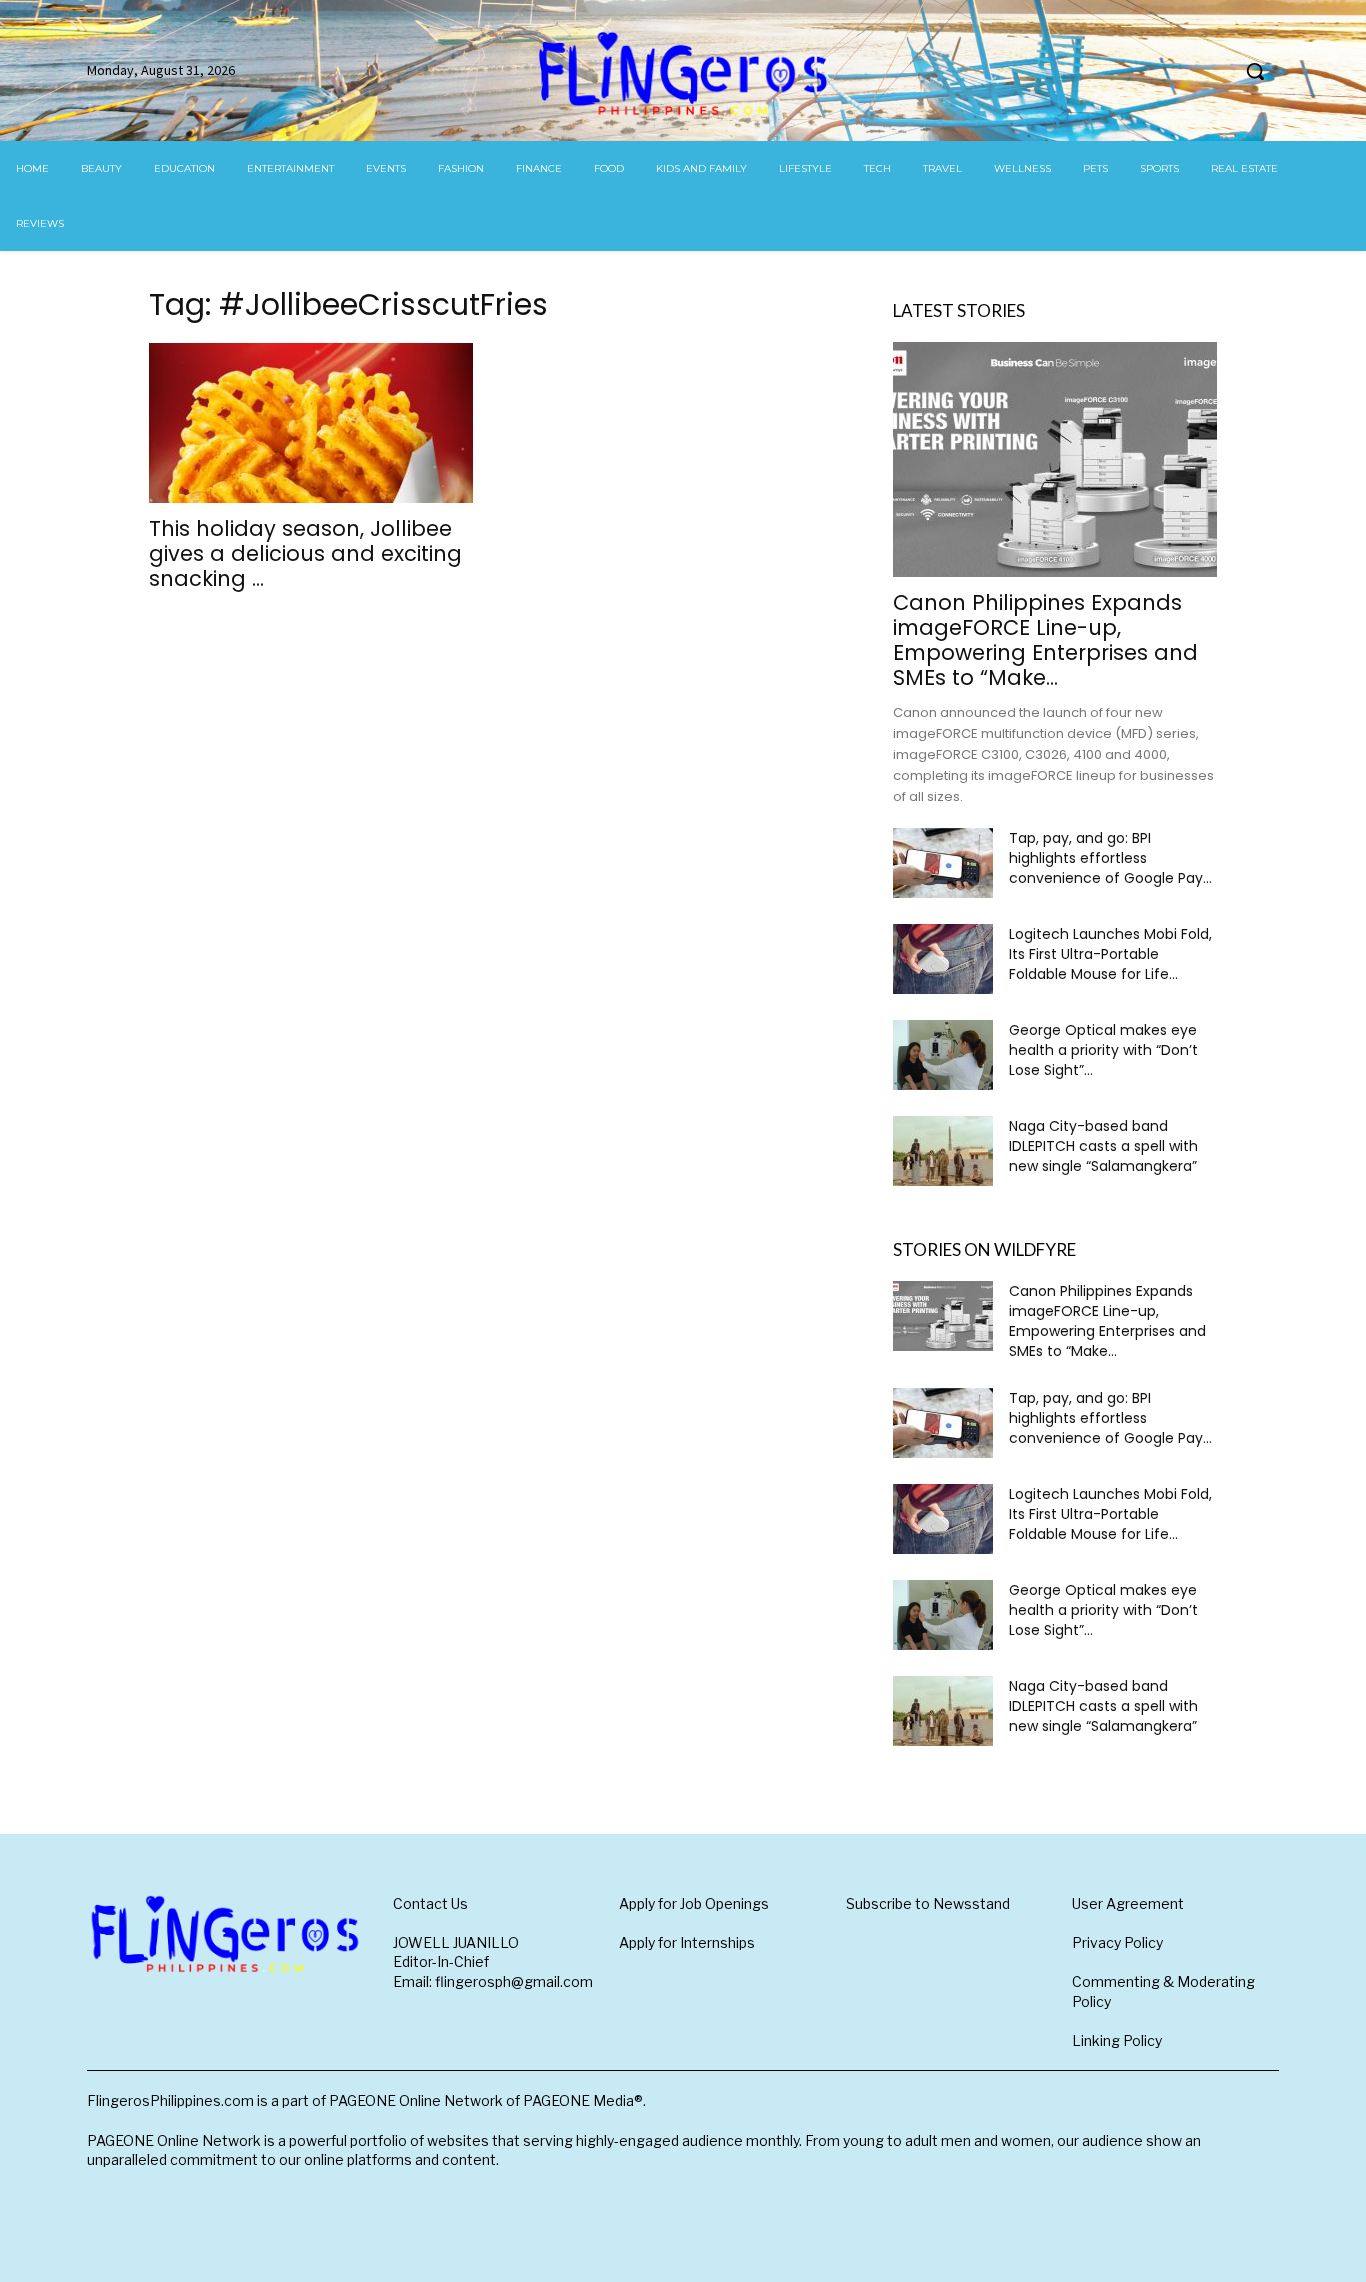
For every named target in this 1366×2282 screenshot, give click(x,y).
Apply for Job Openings (694, 1903)
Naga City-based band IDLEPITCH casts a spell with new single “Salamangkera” (1103, 1146)
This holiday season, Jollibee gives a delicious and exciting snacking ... (305, 553)
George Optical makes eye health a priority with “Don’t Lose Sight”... (1103, 1050)
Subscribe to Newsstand (928, 1903)
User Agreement (1128, 1903)
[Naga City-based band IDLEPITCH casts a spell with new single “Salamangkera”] (943, 1151)
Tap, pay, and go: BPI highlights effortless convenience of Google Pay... (1110, 858)
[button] (1255, 71)
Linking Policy (1117, 2040)
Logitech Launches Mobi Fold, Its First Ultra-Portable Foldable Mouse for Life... (1110, 954)
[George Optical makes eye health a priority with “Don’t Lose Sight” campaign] (943, 1055)
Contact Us (430, 1903)
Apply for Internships (687, 1942)
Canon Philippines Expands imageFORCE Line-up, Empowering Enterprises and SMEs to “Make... (1045, 640)
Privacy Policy (1117, 1942)
